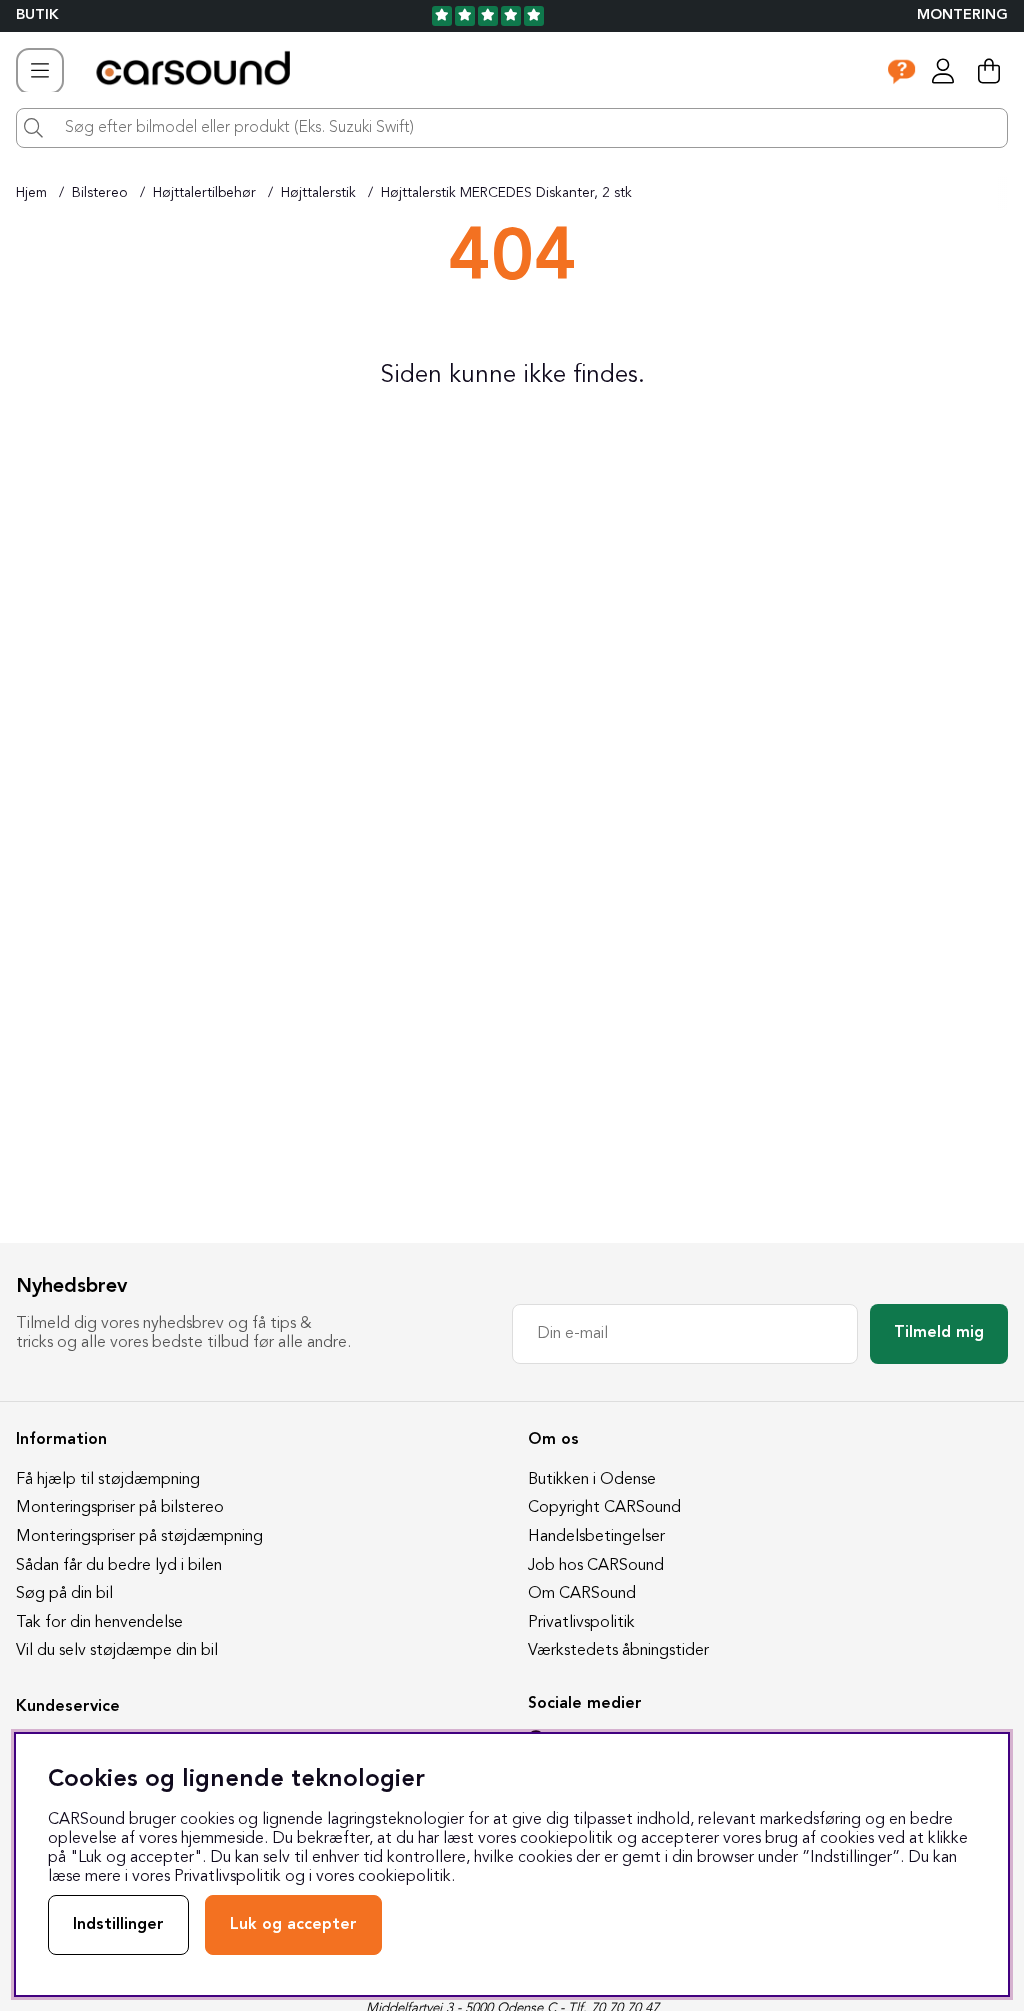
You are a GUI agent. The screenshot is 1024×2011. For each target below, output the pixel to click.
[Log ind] (943, 71)
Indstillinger (118, 1925)
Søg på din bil (64, 1594)
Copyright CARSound (604, 1508)
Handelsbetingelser (596, 1537)
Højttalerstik (318, 193)
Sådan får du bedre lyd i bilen (119, 1566)
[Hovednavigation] (40, 71)
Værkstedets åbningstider (618, 1651)
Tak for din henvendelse (99, 1623)
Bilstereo (100, 193)
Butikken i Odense (592, 1480)
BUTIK (37, 15)
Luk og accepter (293, 1925)
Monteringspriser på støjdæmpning (139, 1537)
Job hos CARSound (596, 1566)
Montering (962, 15)
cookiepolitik (404, 1877)
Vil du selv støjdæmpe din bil (117, 1651)
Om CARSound (582, 1594)
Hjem (31, 193)
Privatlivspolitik (581, 1623)
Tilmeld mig (939, 1333)
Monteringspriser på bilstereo (120, 1508)
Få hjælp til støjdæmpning (108, 1480)
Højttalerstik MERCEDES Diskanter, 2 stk (506, 193)
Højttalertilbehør (204, 193)
